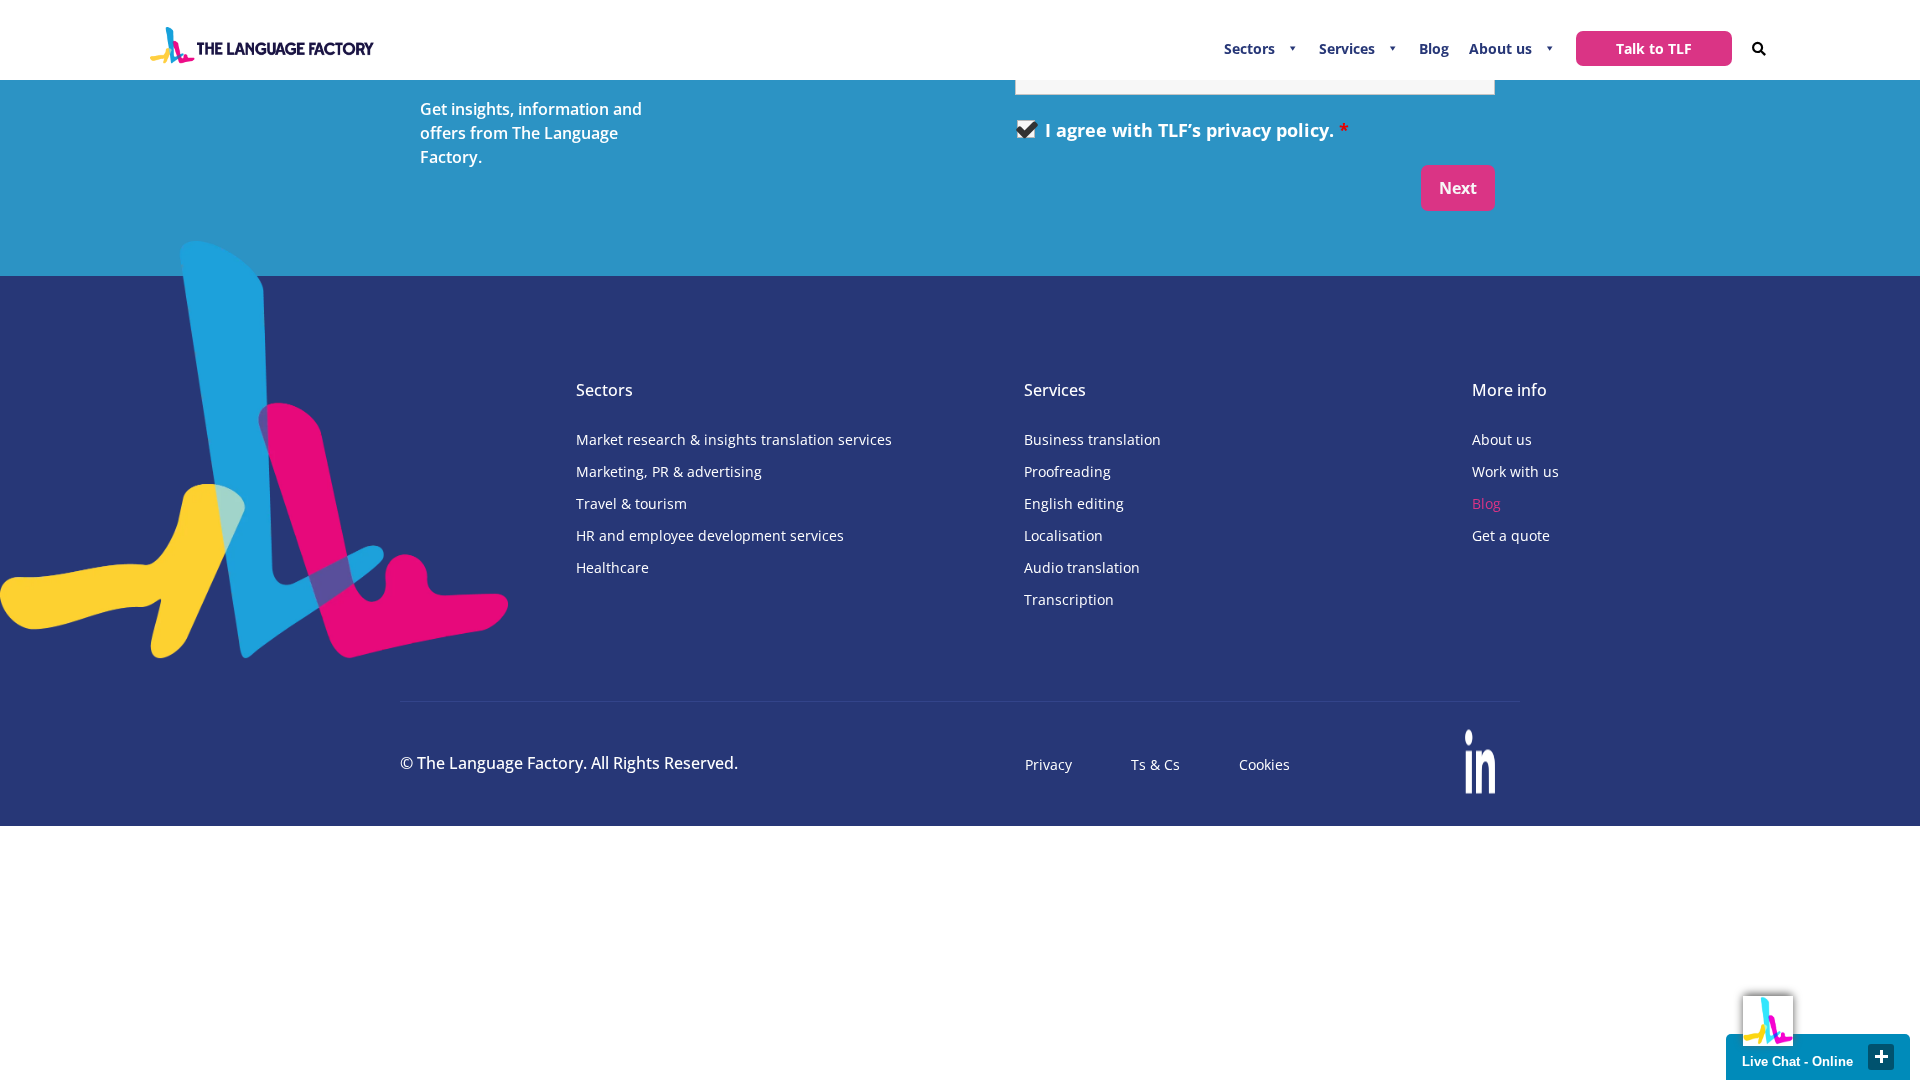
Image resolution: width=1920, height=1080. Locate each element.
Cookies (1264, 764)
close (1881, 1057)
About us (1500, 48)
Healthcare (612, 567)
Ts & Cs (1155, 764)
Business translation (1092, 439)
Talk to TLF (1654, 48)
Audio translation (1082, 567)
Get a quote (1511, 535)
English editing (1074, 503)
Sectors (1249, 48)
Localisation (1063, 535)
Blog (1434, 48)
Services (1347, 48)
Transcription (1069, 599)
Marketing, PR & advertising (669, 471)
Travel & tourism (631, 503)
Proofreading (1067, 471)
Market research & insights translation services (734, 439)
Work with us (1515, 471)
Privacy (1048, 764)
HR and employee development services (710, 535)
